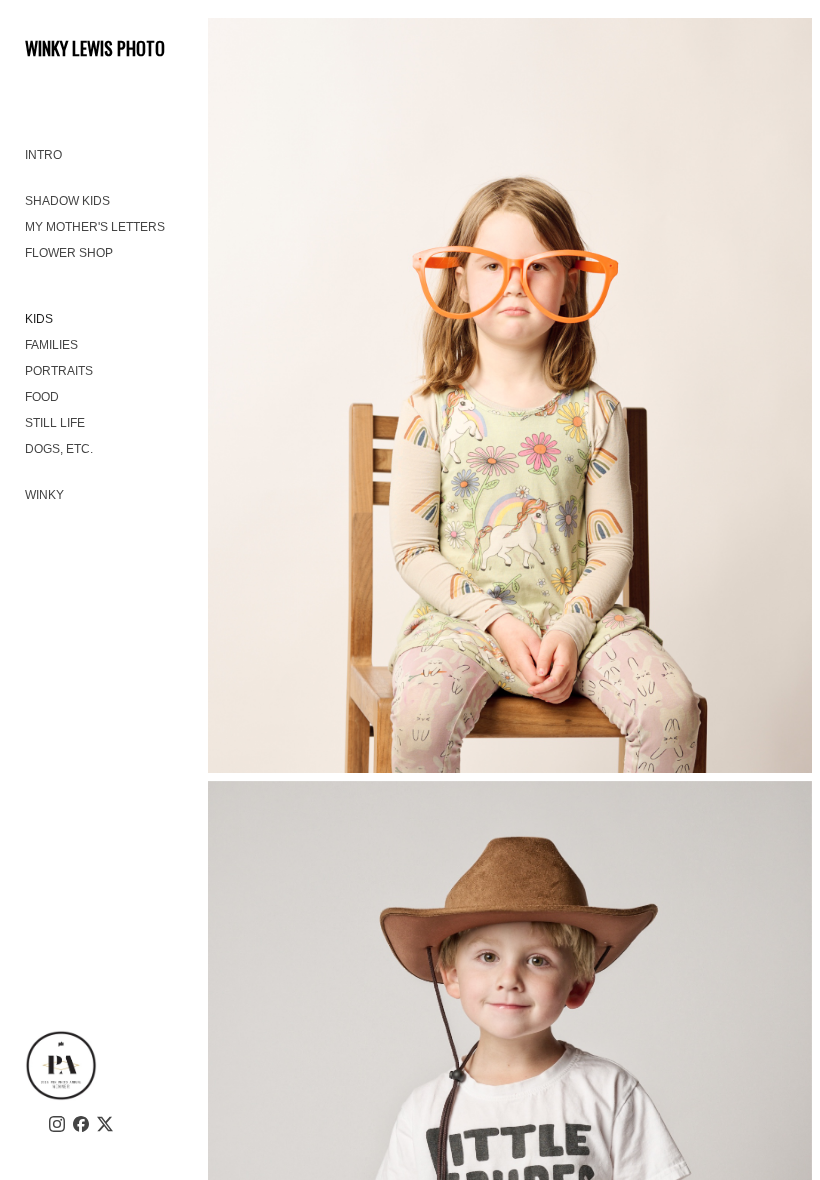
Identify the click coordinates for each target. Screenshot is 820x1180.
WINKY (44, 495)
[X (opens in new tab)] (105, 1124)
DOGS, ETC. (59, 449)
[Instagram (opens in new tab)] (57, 1124)
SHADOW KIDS (67, 201)
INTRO (43, 155)
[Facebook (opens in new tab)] (81, 1124)
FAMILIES (51, 345)
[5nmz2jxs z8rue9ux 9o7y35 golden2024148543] (510, 395)
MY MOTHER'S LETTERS (95, 227)
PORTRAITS (59, 371)
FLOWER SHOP (69, 253)
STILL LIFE (55, 423)
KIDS (39, 319)
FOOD (42, 397)
